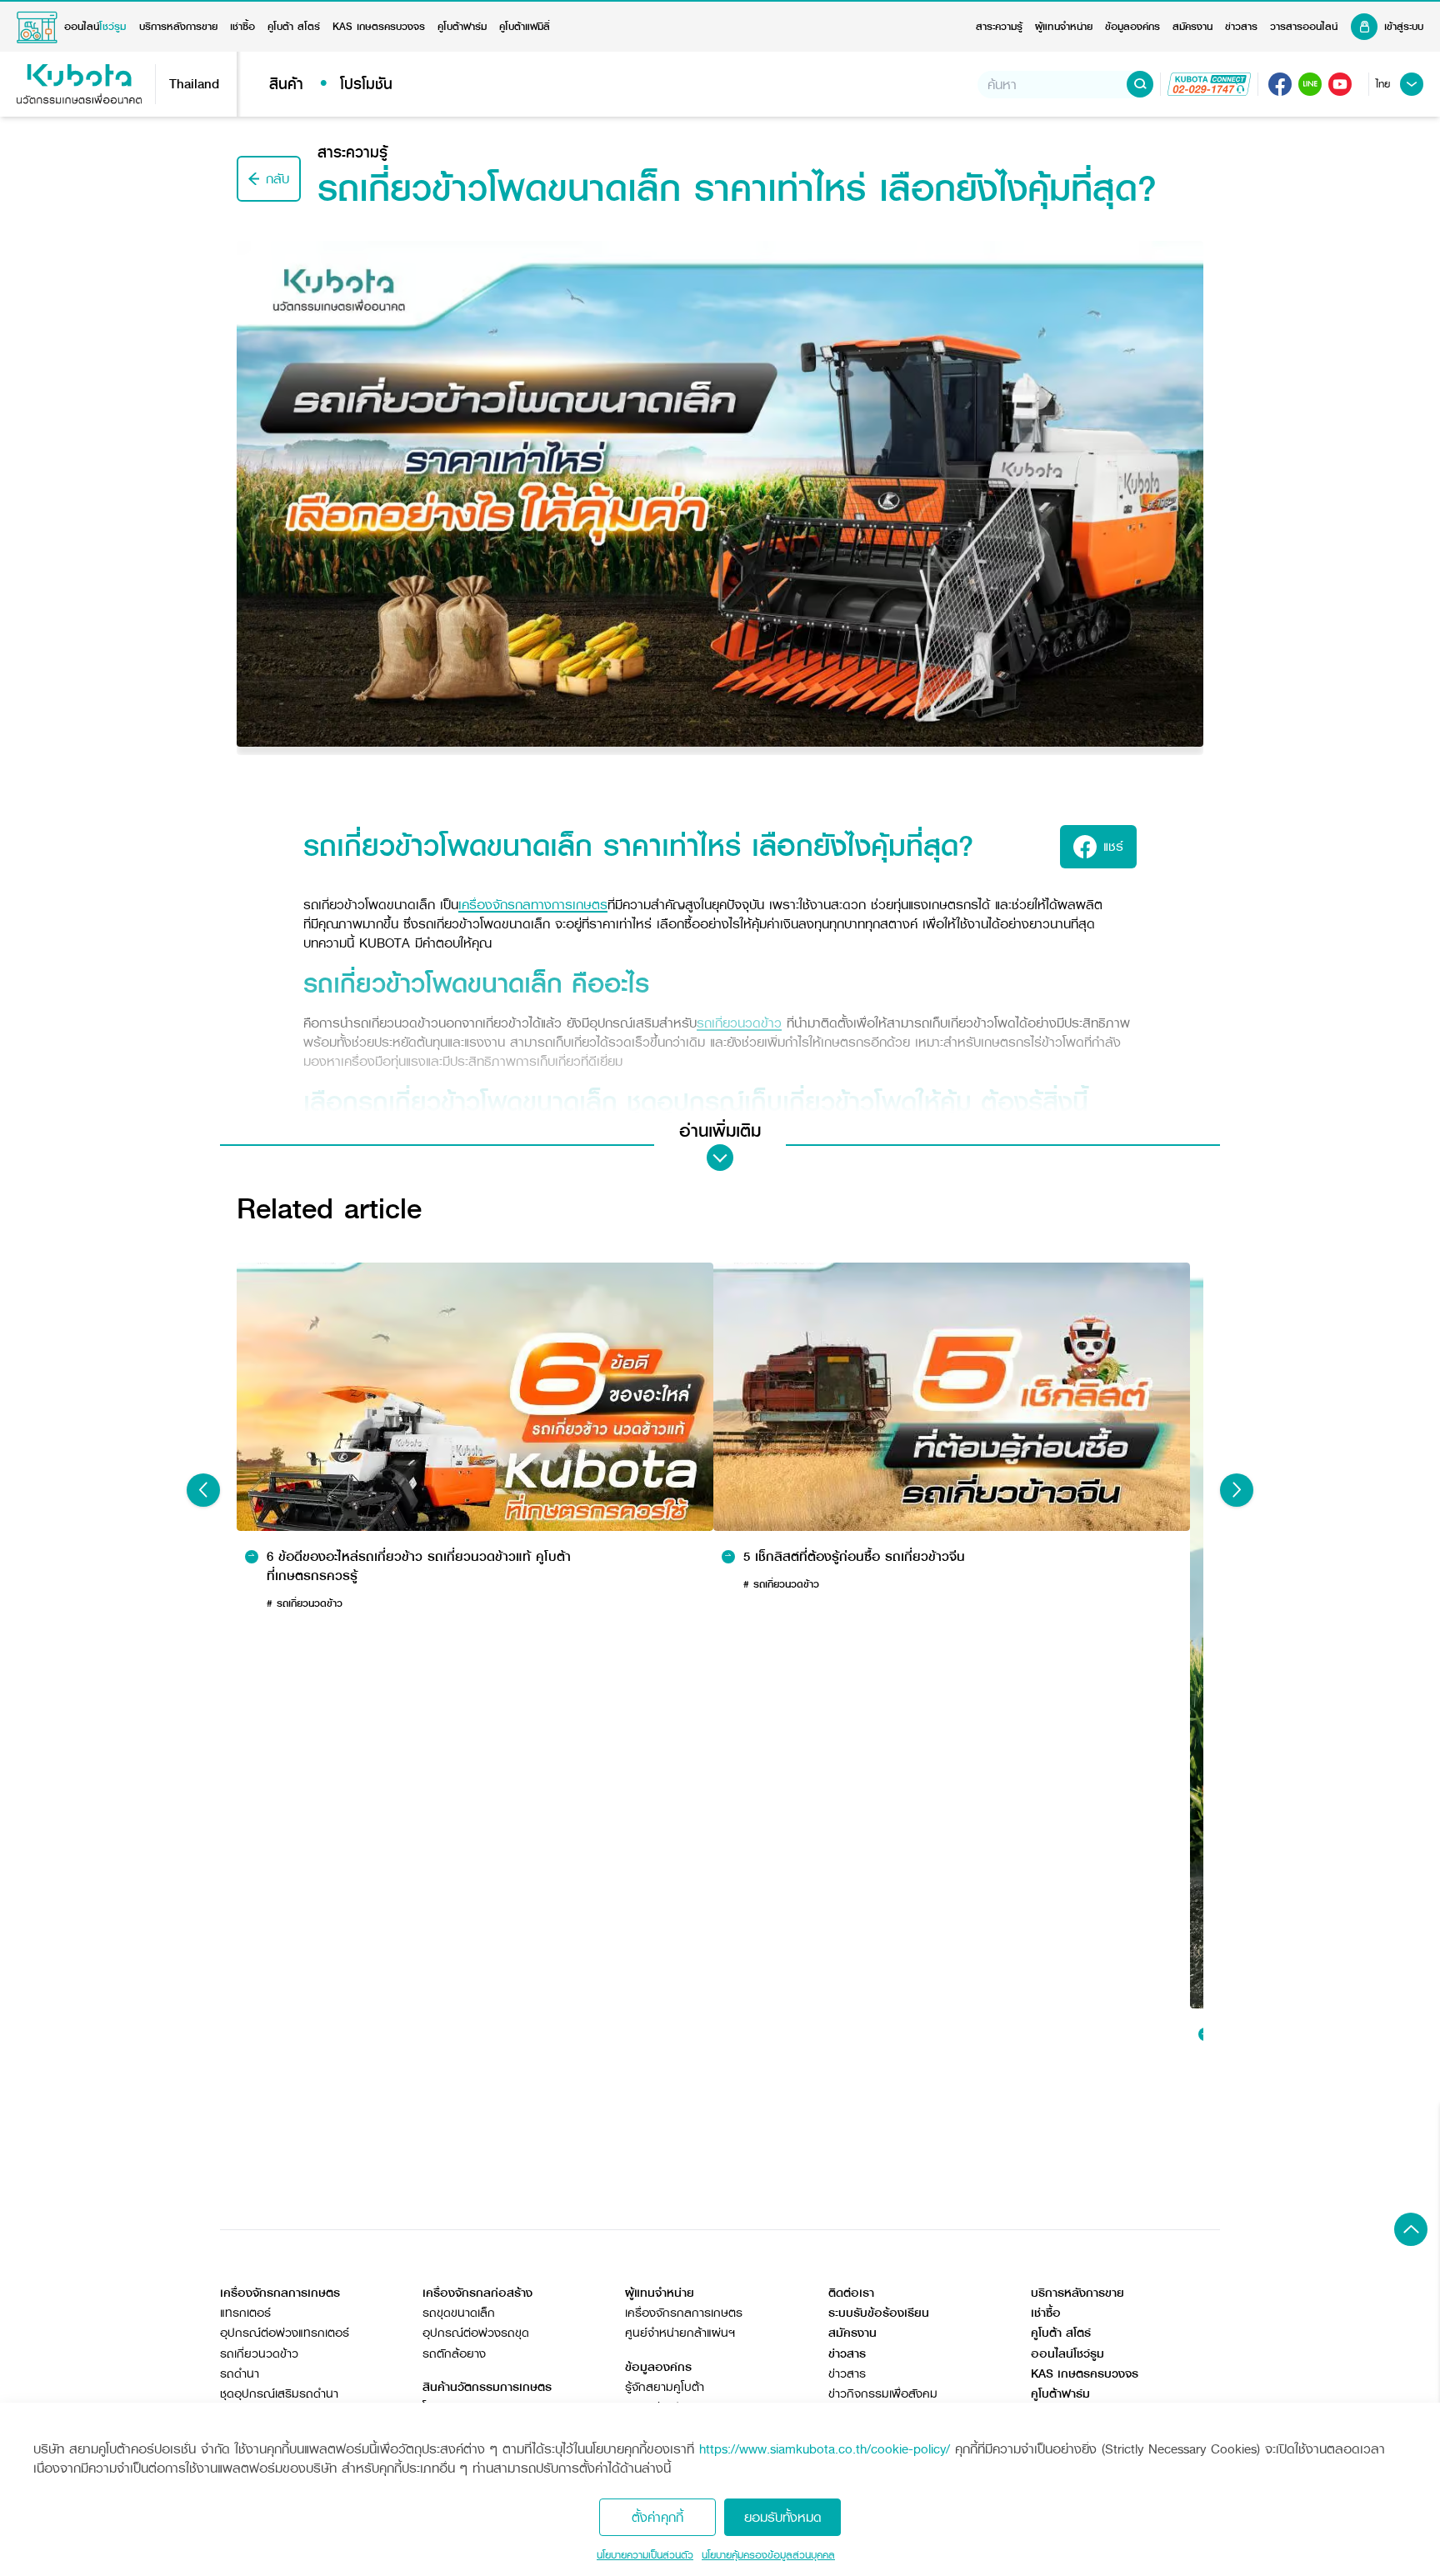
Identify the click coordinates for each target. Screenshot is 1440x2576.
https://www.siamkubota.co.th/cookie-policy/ (825, 2449)
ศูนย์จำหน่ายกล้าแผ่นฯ (680, 2333)
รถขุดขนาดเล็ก (459, 2313)
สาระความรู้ (999, 27)
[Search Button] (1140, 84)
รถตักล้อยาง (454, 2354)
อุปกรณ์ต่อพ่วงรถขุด (476, 2333)
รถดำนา (240, 2374)
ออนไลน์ (95, 27)
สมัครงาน (1192, 27)
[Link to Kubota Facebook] (1280, 84)
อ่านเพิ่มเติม (720, 1131)
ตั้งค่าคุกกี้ (657, 2517)
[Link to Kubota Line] (1310, 84)
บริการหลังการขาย (178, 27)
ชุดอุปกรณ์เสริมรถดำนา (279, 2394)
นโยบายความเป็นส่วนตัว (645, 2555)
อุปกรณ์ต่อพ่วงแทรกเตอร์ (285, 2333)
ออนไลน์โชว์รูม (1067, 2354)
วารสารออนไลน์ (1304, 27)
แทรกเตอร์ (245, 2313)
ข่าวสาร (1241, 27)
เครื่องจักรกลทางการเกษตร (533, 905)
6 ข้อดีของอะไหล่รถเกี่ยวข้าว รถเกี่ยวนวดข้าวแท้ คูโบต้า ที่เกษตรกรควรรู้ (419, 1566)
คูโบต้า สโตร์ (294, 27)
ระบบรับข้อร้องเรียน (879, 2313)
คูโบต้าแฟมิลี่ (525, 27)
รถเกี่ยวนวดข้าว (259, 2354)
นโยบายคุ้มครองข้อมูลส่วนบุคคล (768, 2555)
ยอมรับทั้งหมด (783, 2517)
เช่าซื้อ (242, 27)
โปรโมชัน (366, 84)
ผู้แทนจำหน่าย (1064, 27)
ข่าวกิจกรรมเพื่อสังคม (883, 2394)
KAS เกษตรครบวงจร (379, 27)
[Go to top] (1411, 2229)
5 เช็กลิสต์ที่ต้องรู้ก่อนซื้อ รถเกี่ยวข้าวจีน (854, 1557)
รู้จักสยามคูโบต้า (665, 2387)
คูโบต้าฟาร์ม (462, 27)
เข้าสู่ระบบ (1404, 27)
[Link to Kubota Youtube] (1340, 84)
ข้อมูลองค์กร (1132, 27)
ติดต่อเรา (851, 2293)
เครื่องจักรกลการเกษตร (684, 2313)
